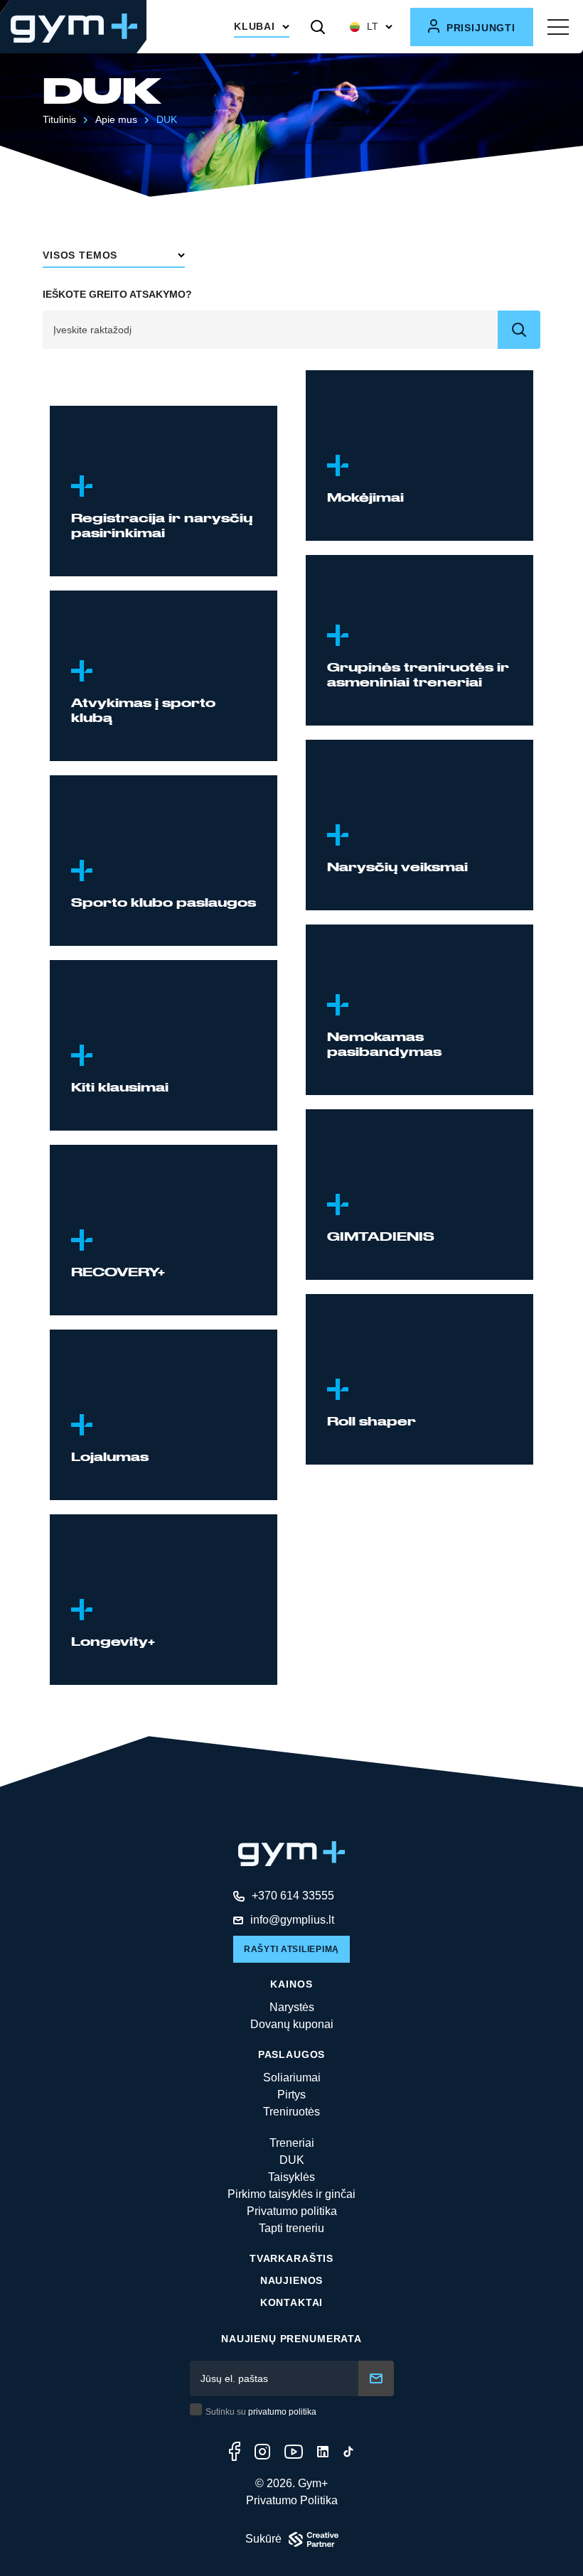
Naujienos (292, 2280)
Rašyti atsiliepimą (291, 1949)
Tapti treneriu (291, 2228)
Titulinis (59, 119)
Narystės (292, 2007)
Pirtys (291, 2095)
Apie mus (116, 119)
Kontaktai (292, 2302)
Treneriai (292, 2143)
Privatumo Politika (292, 2500)
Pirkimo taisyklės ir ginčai (291, 2194)
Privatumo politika (292, 2211)
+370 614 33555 (293, 1896)
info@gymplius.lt (292, 1920)
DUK (292, 2160)
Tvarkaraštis (291, 2258)
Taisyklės (291, 2177)
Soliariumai (292, 2077)
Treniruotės (291, 2112)
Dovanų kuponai (292, 2024)
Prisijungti (479, 28)
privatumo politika (282, 2412)
